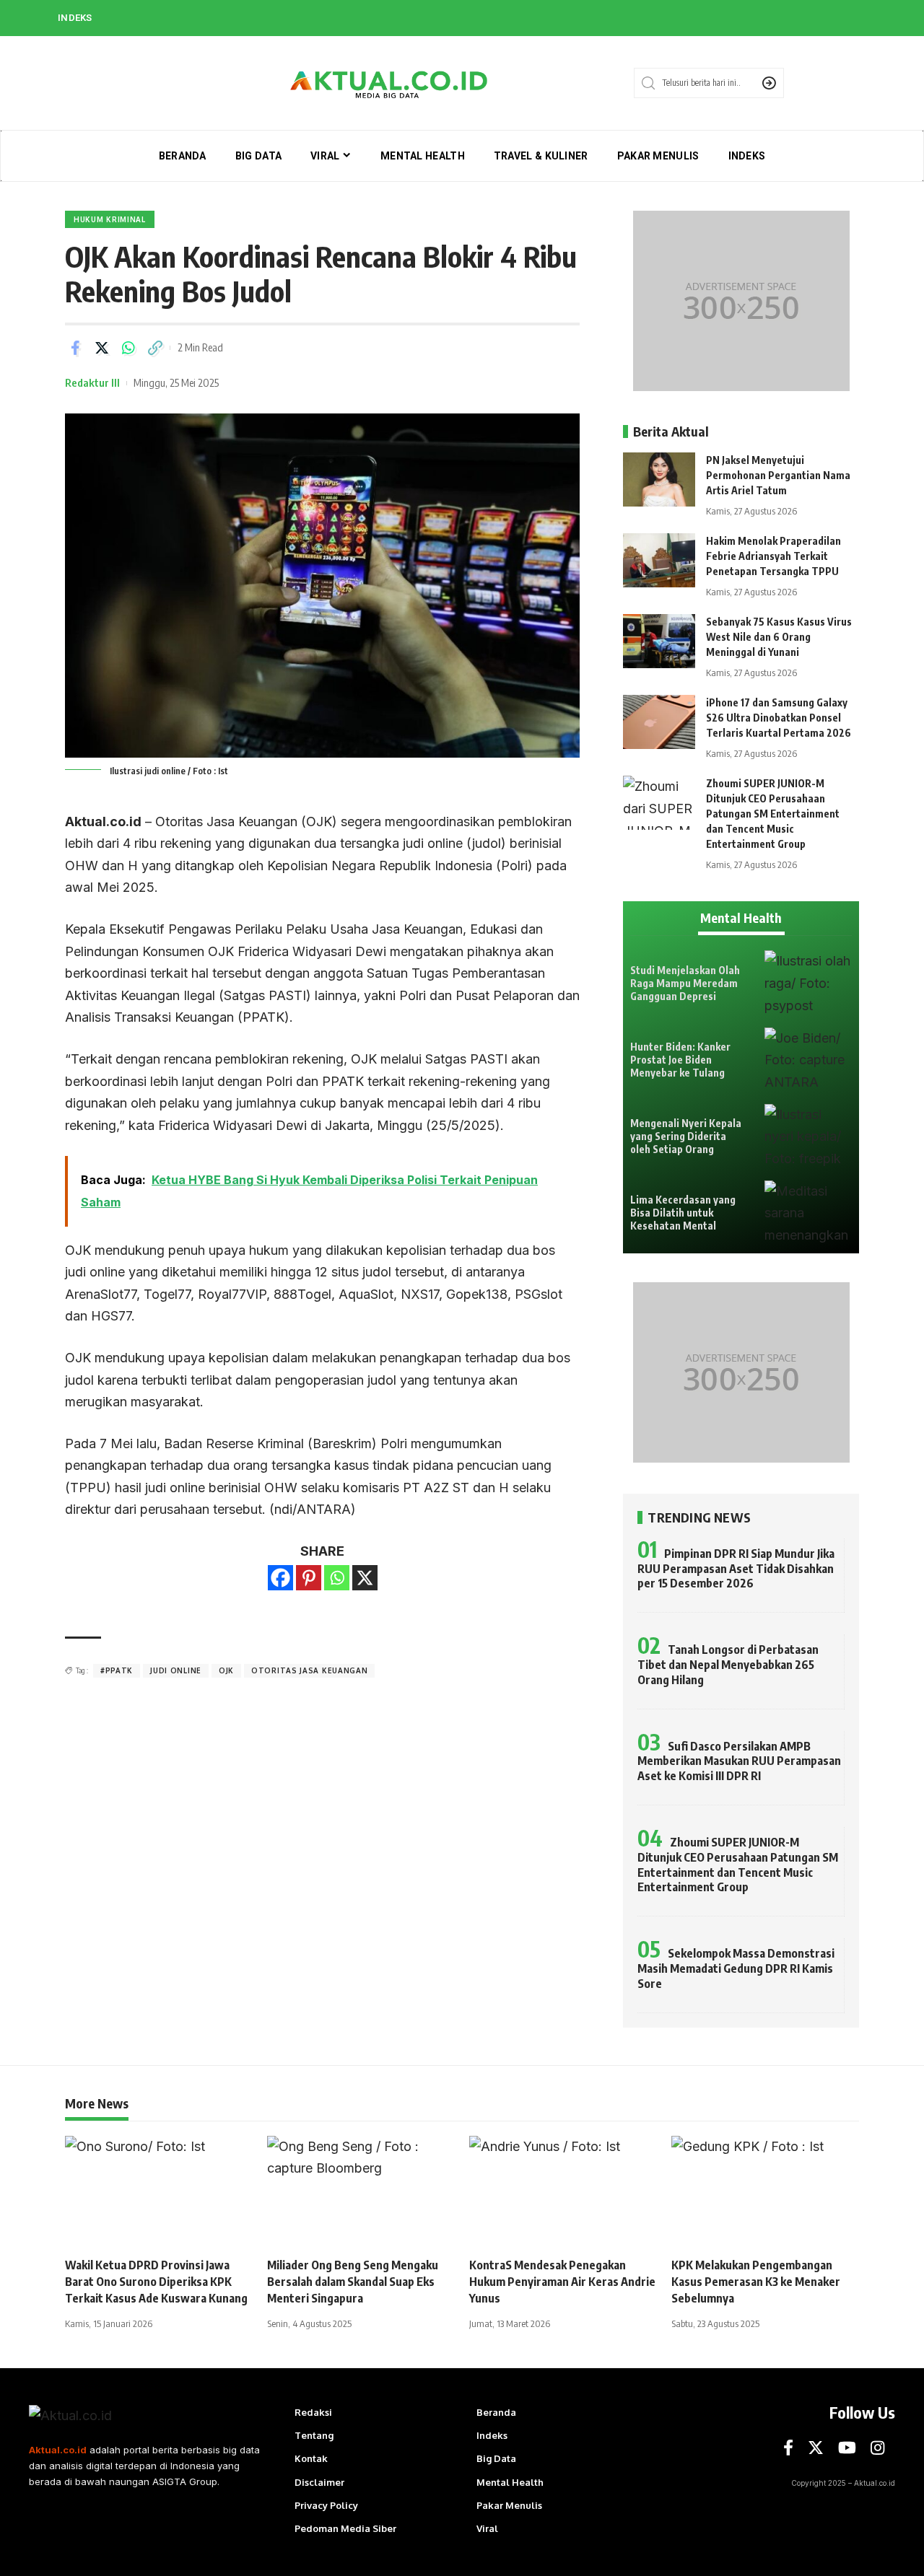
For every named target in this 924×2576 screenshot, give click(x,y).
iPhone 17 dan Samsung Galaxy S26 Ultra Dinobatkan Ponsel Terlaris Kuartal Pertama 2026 (779, 718)
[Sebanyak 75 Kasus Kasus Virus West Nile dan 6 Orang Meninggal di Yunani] (659, 641)
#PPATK (117, 1670)
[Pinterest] (309, 1578)
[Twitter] (816, 2448)
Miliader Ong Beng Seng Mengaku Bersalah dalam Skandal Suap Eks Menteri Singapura (353, 2282)
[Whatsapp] (337, 1578)
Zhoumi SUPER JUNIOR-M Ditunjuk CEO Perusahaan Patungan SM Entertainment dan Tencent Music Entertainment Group (773, 814)
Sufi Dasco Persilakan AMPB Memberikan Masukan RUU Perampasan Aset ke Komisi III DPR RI (739, 1761)
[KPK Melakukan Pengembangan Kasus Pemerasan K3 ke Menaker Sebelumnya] (765, 2192)
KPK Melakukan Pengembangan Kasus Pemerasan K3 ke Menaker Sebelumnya (756, 2282)
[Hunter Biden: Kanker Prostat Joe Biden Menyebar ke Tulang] (808, 1060)
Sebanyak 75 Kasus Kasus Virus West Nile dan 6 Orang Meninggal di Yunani (779, 637)
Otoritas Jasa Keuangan (309, 1670)
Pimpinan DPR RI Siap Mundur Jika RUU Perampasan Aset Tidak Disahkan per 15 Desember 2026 (736, 1569)
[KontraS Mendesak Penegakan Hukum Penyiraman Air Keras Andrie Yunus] (563, 2192)
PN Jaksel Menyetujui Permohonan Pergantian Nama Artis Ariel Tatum (778, 475)
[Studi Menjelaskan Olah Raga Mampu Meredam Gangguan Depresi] (808, 983)
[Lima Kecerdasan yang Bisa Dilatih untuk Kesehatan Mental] (808, 1213)
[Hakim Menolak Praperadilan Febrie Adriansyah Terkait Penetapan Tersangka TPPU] (659, 560)
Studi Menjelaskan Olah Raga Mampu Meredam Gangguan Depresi (685, 983)
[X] (365, 1578)
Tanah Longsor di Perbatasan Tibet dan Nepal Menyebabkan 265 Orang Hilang (728, 1665)
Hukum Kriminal (110, 219)
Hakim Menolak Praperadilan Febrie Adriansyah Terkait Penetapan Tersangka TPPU (773, 556)
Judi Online (176, 1670)
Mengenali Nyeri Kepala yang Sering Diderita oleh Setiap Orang (686, 1136)
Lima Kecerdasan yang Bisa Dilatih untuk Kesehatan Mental (683, 1213)
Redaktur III (92, 382)
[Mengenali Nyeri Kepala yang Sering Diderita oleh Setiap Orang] (808, 1137)
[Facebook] (280, 1578)
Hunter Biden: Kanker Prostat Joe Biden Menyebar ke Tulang (680, 1060)
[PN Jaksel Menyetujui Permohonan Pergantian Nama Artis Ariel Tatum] (659, 479)
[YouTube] (847, 2448)
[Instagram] (877, 2448)
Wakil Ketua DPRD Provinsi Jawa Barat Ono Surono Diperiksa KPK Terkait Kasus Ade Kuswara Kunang (156, 2282)
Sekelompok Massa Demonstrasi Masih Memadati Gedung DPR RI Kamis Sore (736, 1968)
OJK (226, 1670)
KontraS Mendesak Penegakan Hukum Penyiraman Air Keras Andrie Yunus (562, 2282)
